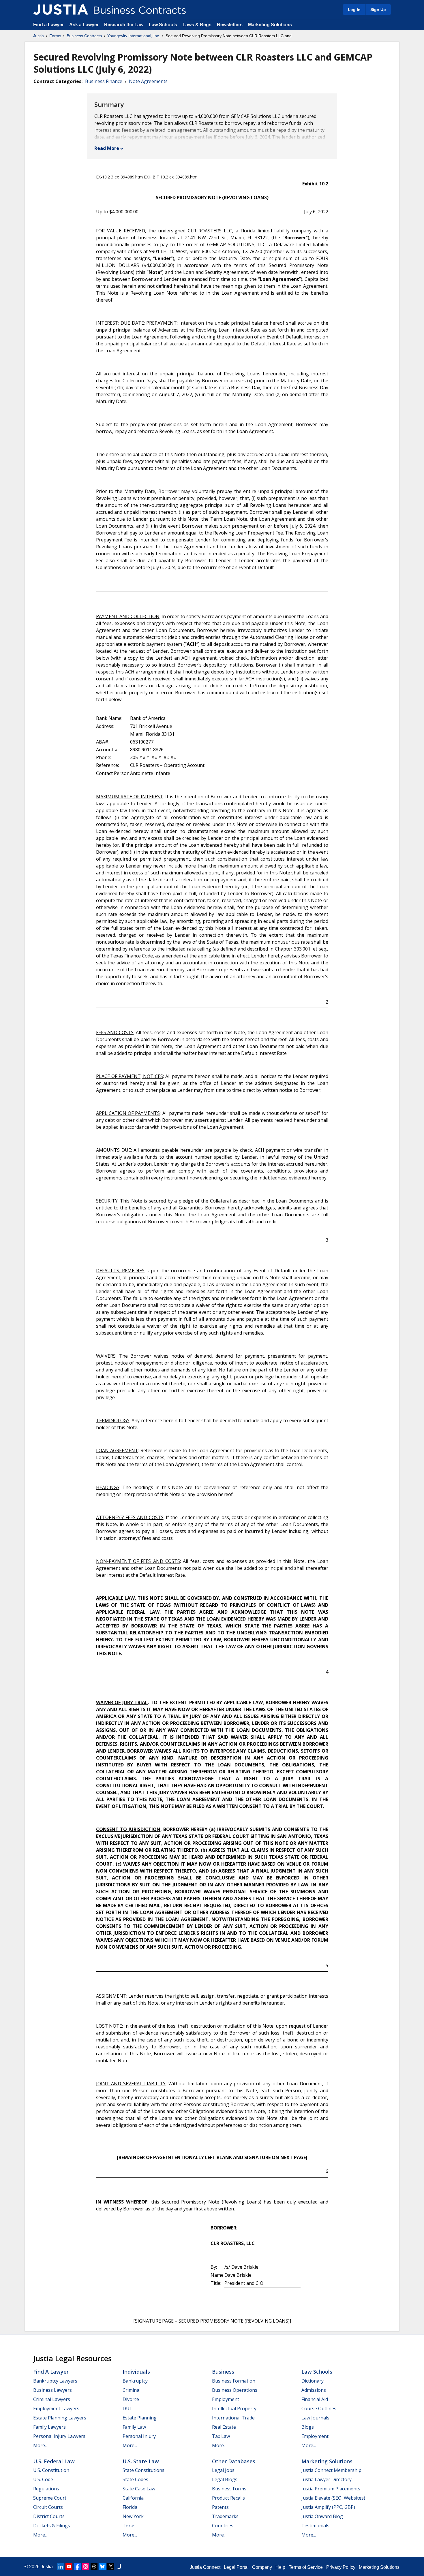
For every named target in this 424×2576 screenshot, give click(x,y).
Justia (39, 36)
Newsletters (230, 25)
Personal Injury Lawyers (59, 2436)
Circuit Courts (48, 2507)
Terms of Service (306, 2567)
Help (280, 2567)
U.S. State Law (141, 2461)
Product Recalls (228, 2498)
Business (223, 2372)
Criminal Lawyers (52, 2399)
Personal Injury (139, 2436)
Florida (130, 2507)
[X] (111, 2566)
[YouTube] (69, 2566)
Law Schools (163, 25)
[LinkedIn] (61, 2566)
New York (133, 2516)
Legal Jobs (223, 2470)
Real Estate (224, 2427)
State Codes (135, 2479)
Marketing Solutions (270, 25)
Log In (354, 10)
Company (262, 2567)
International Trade (233, 2418)
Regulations (46, 2489)
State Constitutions (143, 2470)
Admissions (314, 2390)
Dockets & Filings (52, 2526)
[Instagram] (86, 2566)
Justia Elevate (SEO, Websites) (333, 2498)
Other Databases (234, 2461)
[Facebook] (77, 2566)
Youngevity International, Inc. (134, 36)
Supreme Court (50, 2498)
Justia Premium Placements (331, 2489)
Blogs (308, 2427)
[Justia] (61, 10)
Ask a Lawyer (85, 25)
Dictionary (313, 2381)
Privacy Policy (341, 2567)
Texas (129, 2526)
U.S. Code (43, 2479)
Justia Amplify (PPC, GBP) (328, 2507)
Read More (107, 148)
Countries (223, 2526)
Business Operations (235, 2390)
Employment (226, 2399)
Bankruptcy (135, 2381)
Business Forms (229, 2489)
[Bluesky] (102, 2566)
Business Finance (104, 81)
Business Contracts (84, 36)
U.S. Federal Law (54, 2461)
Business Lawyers (52, 2390)
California (133, 2498)
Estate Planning (140, 2418)
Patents (220, 2507)
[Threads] (94, 2566)
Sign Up (378, 10)
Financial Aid (315, 2399)
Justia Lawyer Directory (327, 2479)
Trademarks (225, 2516)
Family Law (134, 2427)
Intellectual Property (234, 2408)
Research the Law (124, 25)
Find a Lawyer (48, 25)
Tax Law (221, 2436)
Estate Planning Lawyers (60, 2418)
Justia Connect (205, 2567)
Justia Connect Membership (331, 2470)
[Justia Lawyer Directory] (119, 2566)
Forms (55, 36)
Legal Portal (236, 2567)
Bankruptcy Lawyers (55, 2381)
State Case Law (139, 2489)
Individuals (136, 2372)
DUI (127, 2408)
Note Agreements (148, 81)
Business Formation (234, 2381)
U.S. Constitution (51, 2470)
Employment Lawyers (56, 2408)
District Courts (49, 2516)
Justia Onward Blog (322, 2516)
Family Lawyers (49, 2427)
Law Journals (315, 2418)
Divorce (131, 2399)
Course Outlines (319, 2408)
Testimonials (315, 2526)
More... (40, 2445)
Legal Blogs (225, 2479)
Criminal (132, 2390)
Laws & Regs (197, 25)
